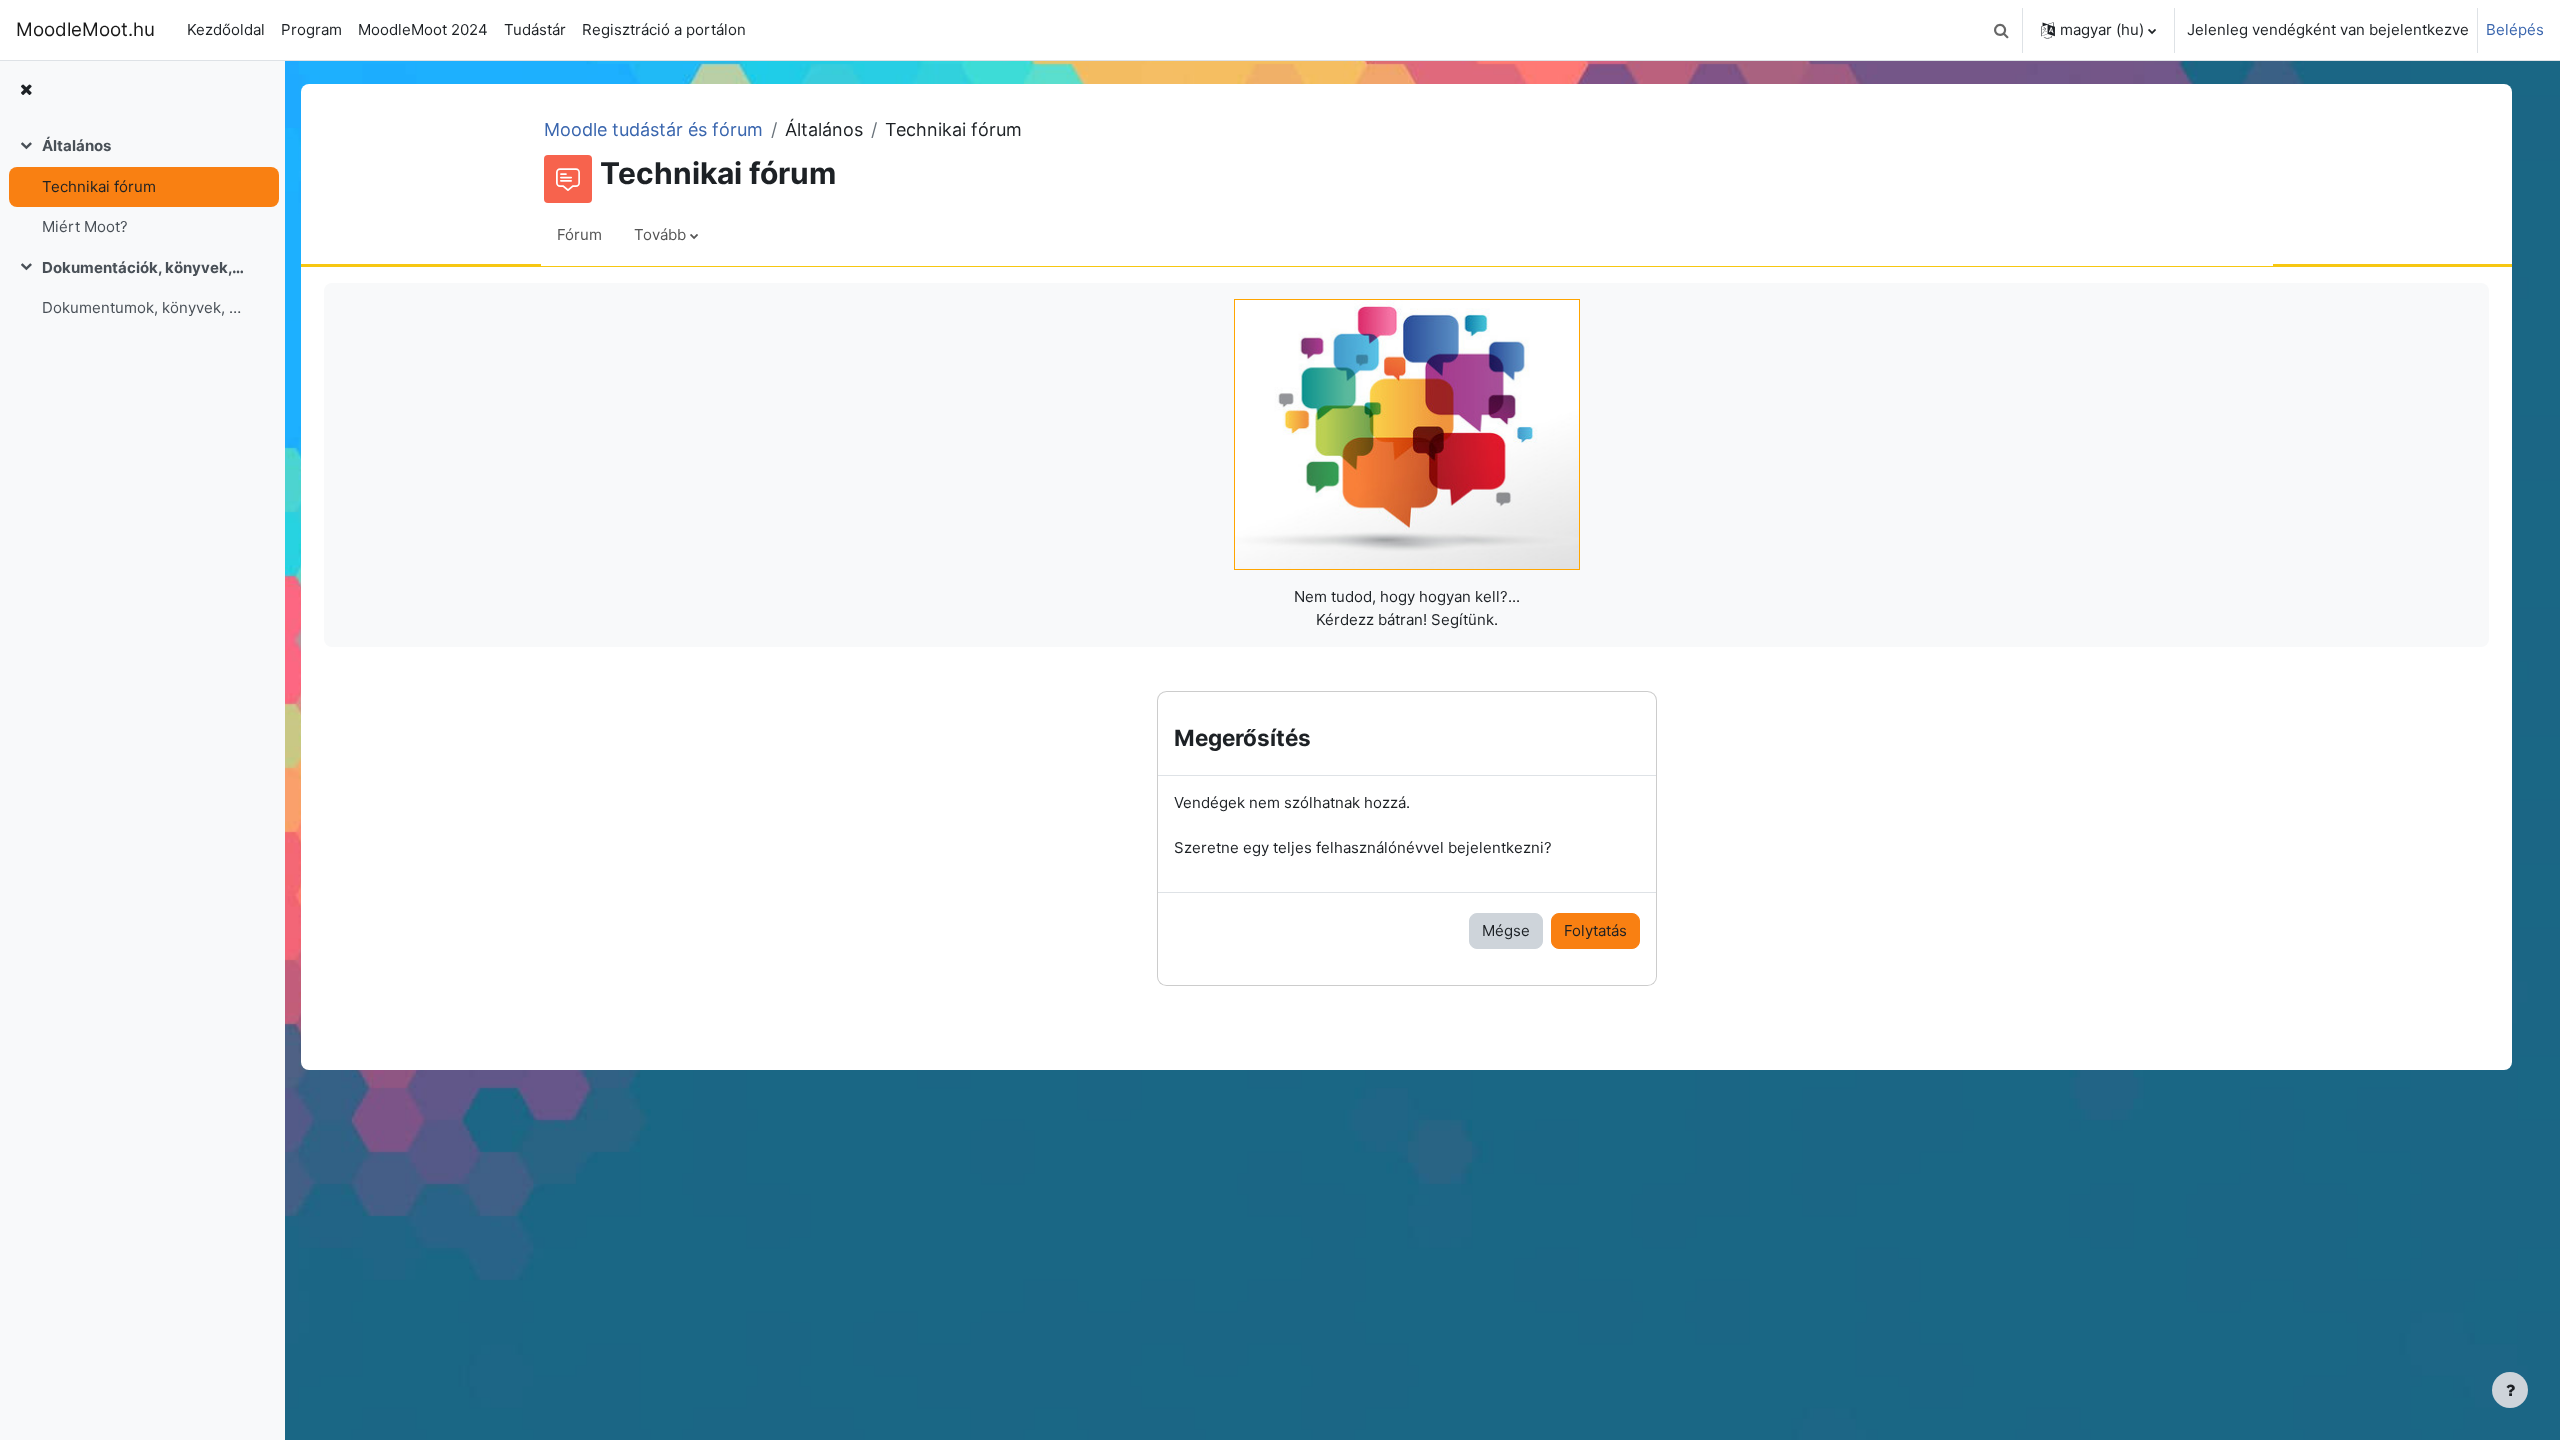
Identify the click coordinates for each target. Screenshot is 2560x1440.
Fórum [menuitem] (579, 234)
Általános (76, 145)
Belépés (2515, 29)
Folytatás (1595, 930)
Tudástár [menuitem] (535, 29)
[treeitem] (142, 187)
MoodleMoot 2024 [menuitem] (423, 29)
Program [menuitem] (311, 29)
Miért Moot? (85, 226)
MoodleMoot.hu (85, 29)
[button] (2001, 30)
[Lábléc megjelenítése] (2510, 1390)
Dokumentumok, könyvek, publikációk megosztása (143, 307)
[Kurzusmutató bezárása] (26, 90)
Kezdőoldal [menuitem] (226, 29)
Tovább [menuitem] (660, 234)
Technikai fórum (99, 186)
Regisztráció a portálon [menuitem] (664, 29)
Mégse (1506, 930)
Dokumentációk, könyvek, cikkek (143, 267)
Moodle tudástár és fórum (653, 129)
